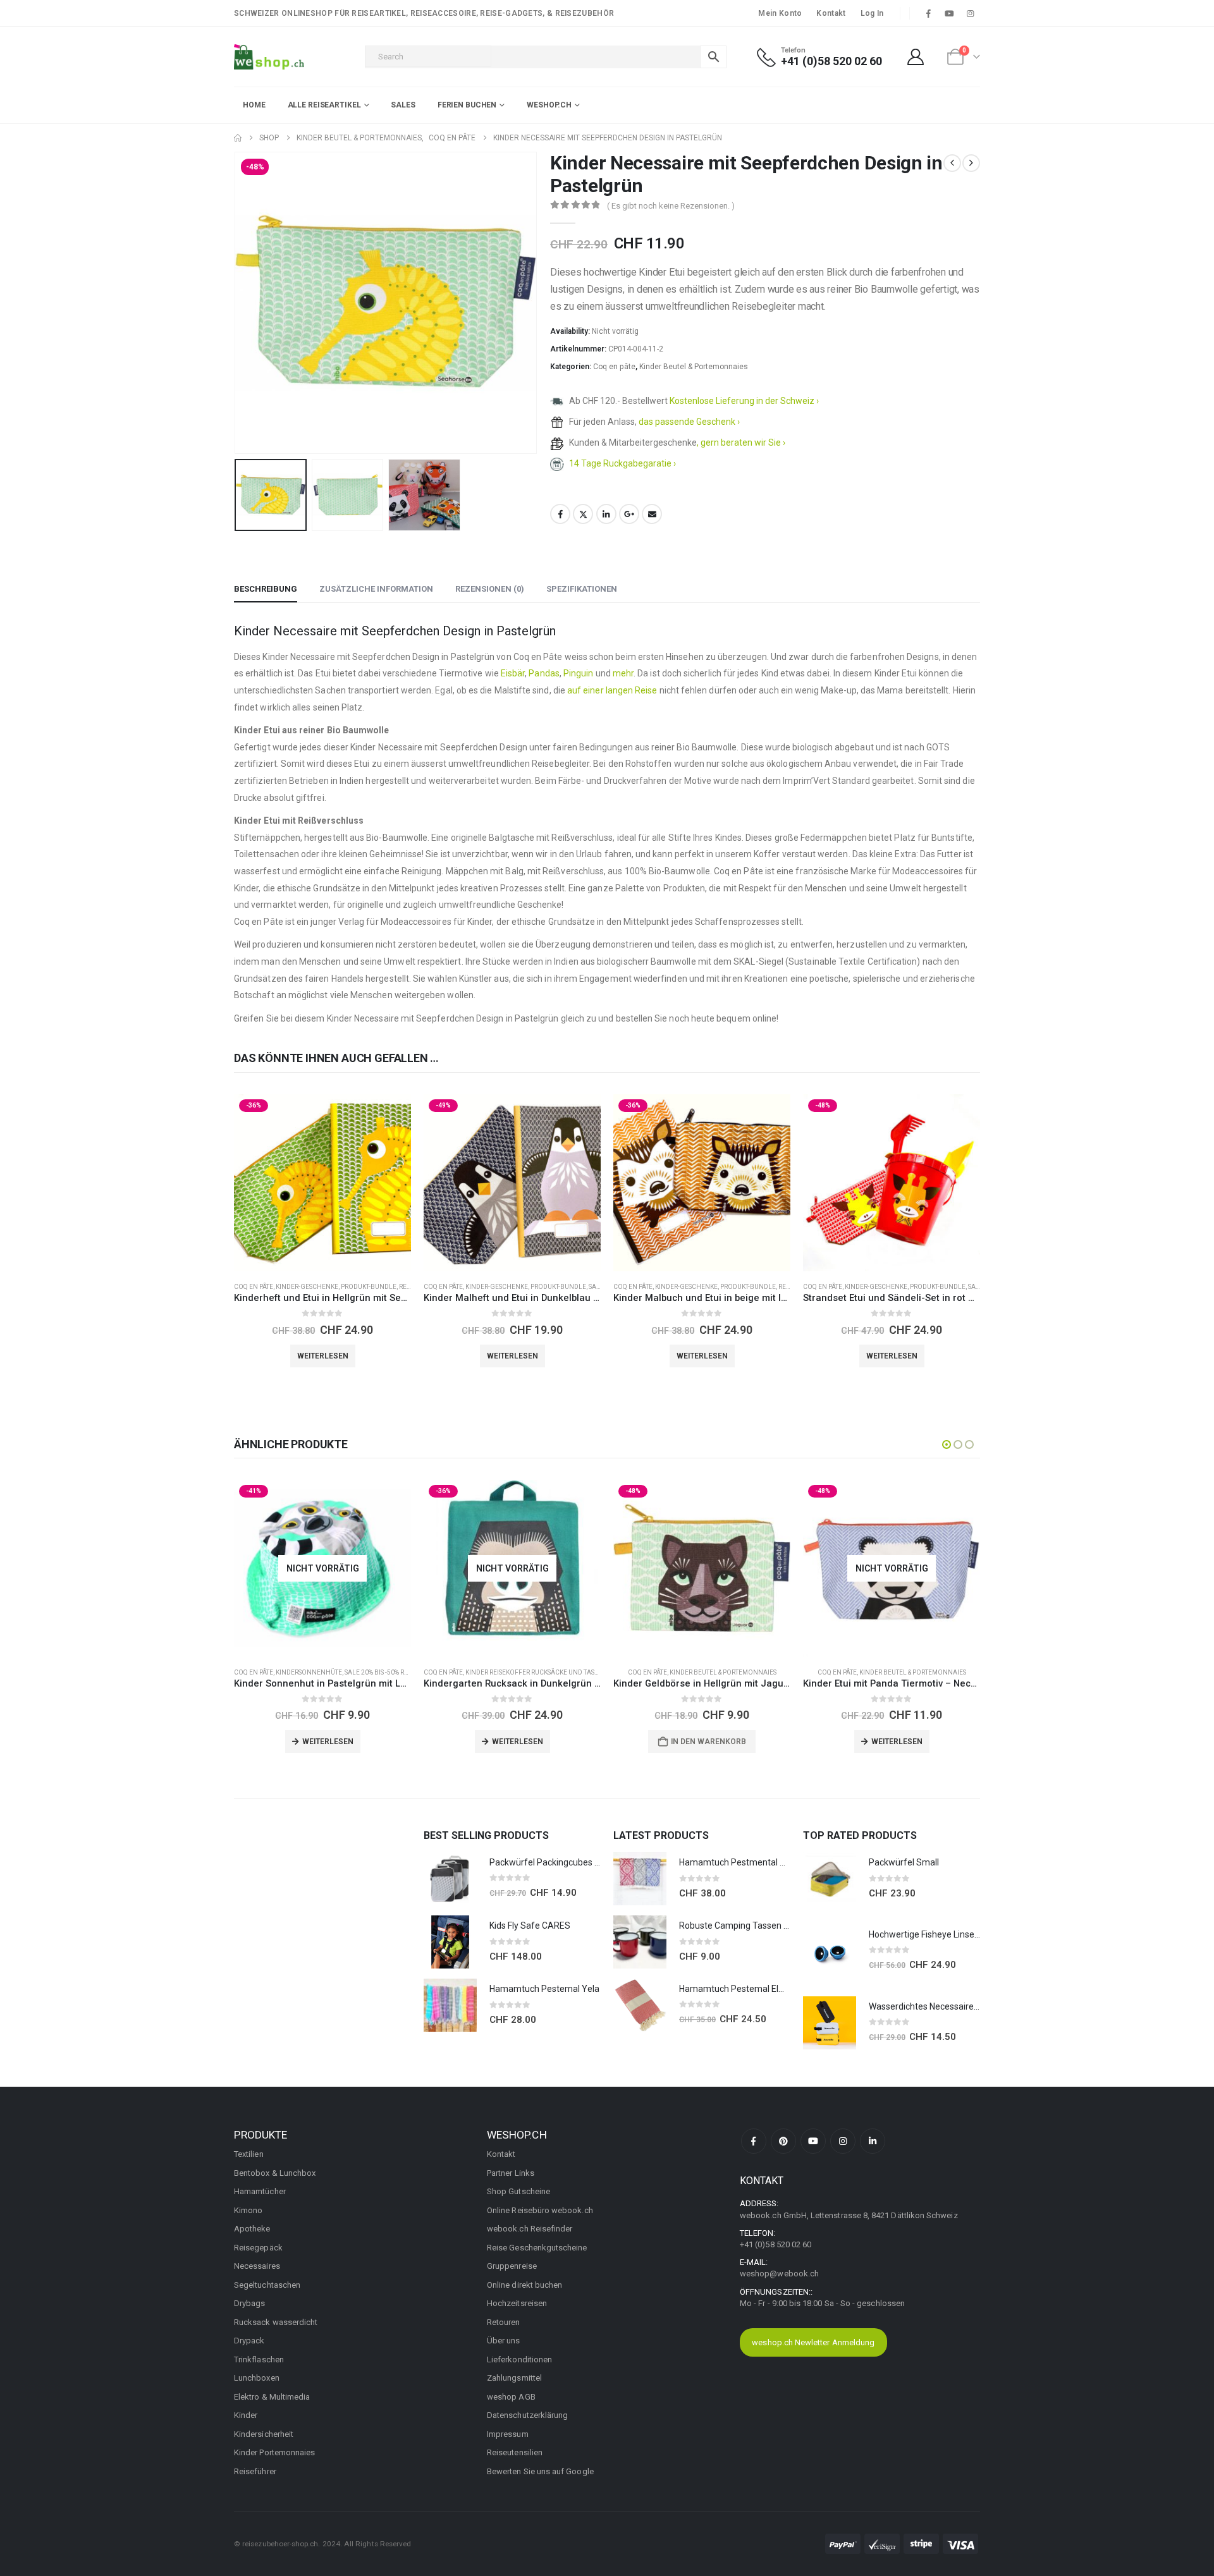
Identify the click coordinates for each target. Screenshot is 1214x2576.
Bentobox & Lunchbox (275, 2173)
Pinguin (579, 673)
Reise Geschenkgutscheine (537, 2248)
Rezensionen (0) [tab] (490, 589)
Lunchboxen (257, 2378)
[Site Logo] (269, 57)
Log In (872, 13)
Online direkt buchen (524, 2285)
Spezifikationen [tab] (582, 589)
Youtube (813, 2141)
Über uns (504, 2341)
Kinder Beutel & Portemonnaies (694, 367)
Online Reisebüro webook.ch (540, 2210)
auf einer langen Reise (612, 690)
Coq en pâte (614, 367)
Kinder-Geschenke (307, 1287)
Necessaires (257, 2266)
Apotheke (252, 2229)
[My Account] (916, 57)
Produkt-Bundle (369, 1287)
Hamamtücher (260, 2191)
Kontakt (831, 13)
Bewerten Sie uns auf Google (540, 2471)
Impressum (508, 2434)
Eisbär (513, 673)
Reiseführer (255, 2471)
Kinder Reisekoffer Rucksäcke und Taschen (539, 1672)
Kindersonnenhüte (309, 1672)
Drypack (249, 2341)
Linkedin (873, 2141)
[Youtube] (950, 13)
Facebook (560, 514)
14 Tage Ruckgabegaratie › (622, 463)
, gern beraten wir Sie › (741, 443)
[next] (971, 163)
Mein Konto (780, 13)
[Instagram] (971, 13)
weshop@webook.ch (779, 2274)
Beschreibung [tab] (266, 589)
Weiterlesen (323, 1356)
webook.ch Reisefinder (530, 2229)
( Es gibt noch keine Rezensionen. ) (671, 206)
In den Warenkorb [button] (708, 1742)
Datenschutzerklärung (527, 2415)
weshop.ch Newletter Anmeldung (813, 2342)
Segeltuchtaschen (267, 2285)
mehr (623, 673)
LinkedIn (606, 514)
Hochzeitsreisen (517, 2303)
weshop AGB (511, 2397)
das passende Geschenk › (689, 422)
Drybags (249, 2303)
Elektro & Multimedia (272, 2397)
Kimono (248, 2210)
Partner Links (511, 2173)
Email (652, 514)
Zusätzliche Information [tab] (376, 589)
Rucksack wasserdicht (276, 2322)
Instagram (843, 2141)
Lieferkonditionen (519, 2359)
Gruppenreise (512, 2266)
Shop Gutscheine (518, 2191)
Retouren (504, 2322)
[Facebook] (928, 13)
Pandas (544, 673)
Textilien (249, 2154)
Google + (629, 514)
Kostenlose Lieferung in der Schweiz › (744, 401)
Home (254, 105)
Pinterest (783, 2141)
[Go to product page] (450, 1879)
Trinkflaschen (259, 2359)
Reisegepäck (258, 2248)
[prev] (952, 163)
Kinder (246, 2415)
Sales (403, 105)
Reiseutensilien (515, 2452)
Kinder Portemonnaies (274, 2452)
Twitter (583, 514)
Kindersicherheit (264, 2434)
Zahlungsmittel (514, 2378)
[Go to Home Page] (238, 138)
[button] (237, 303)
